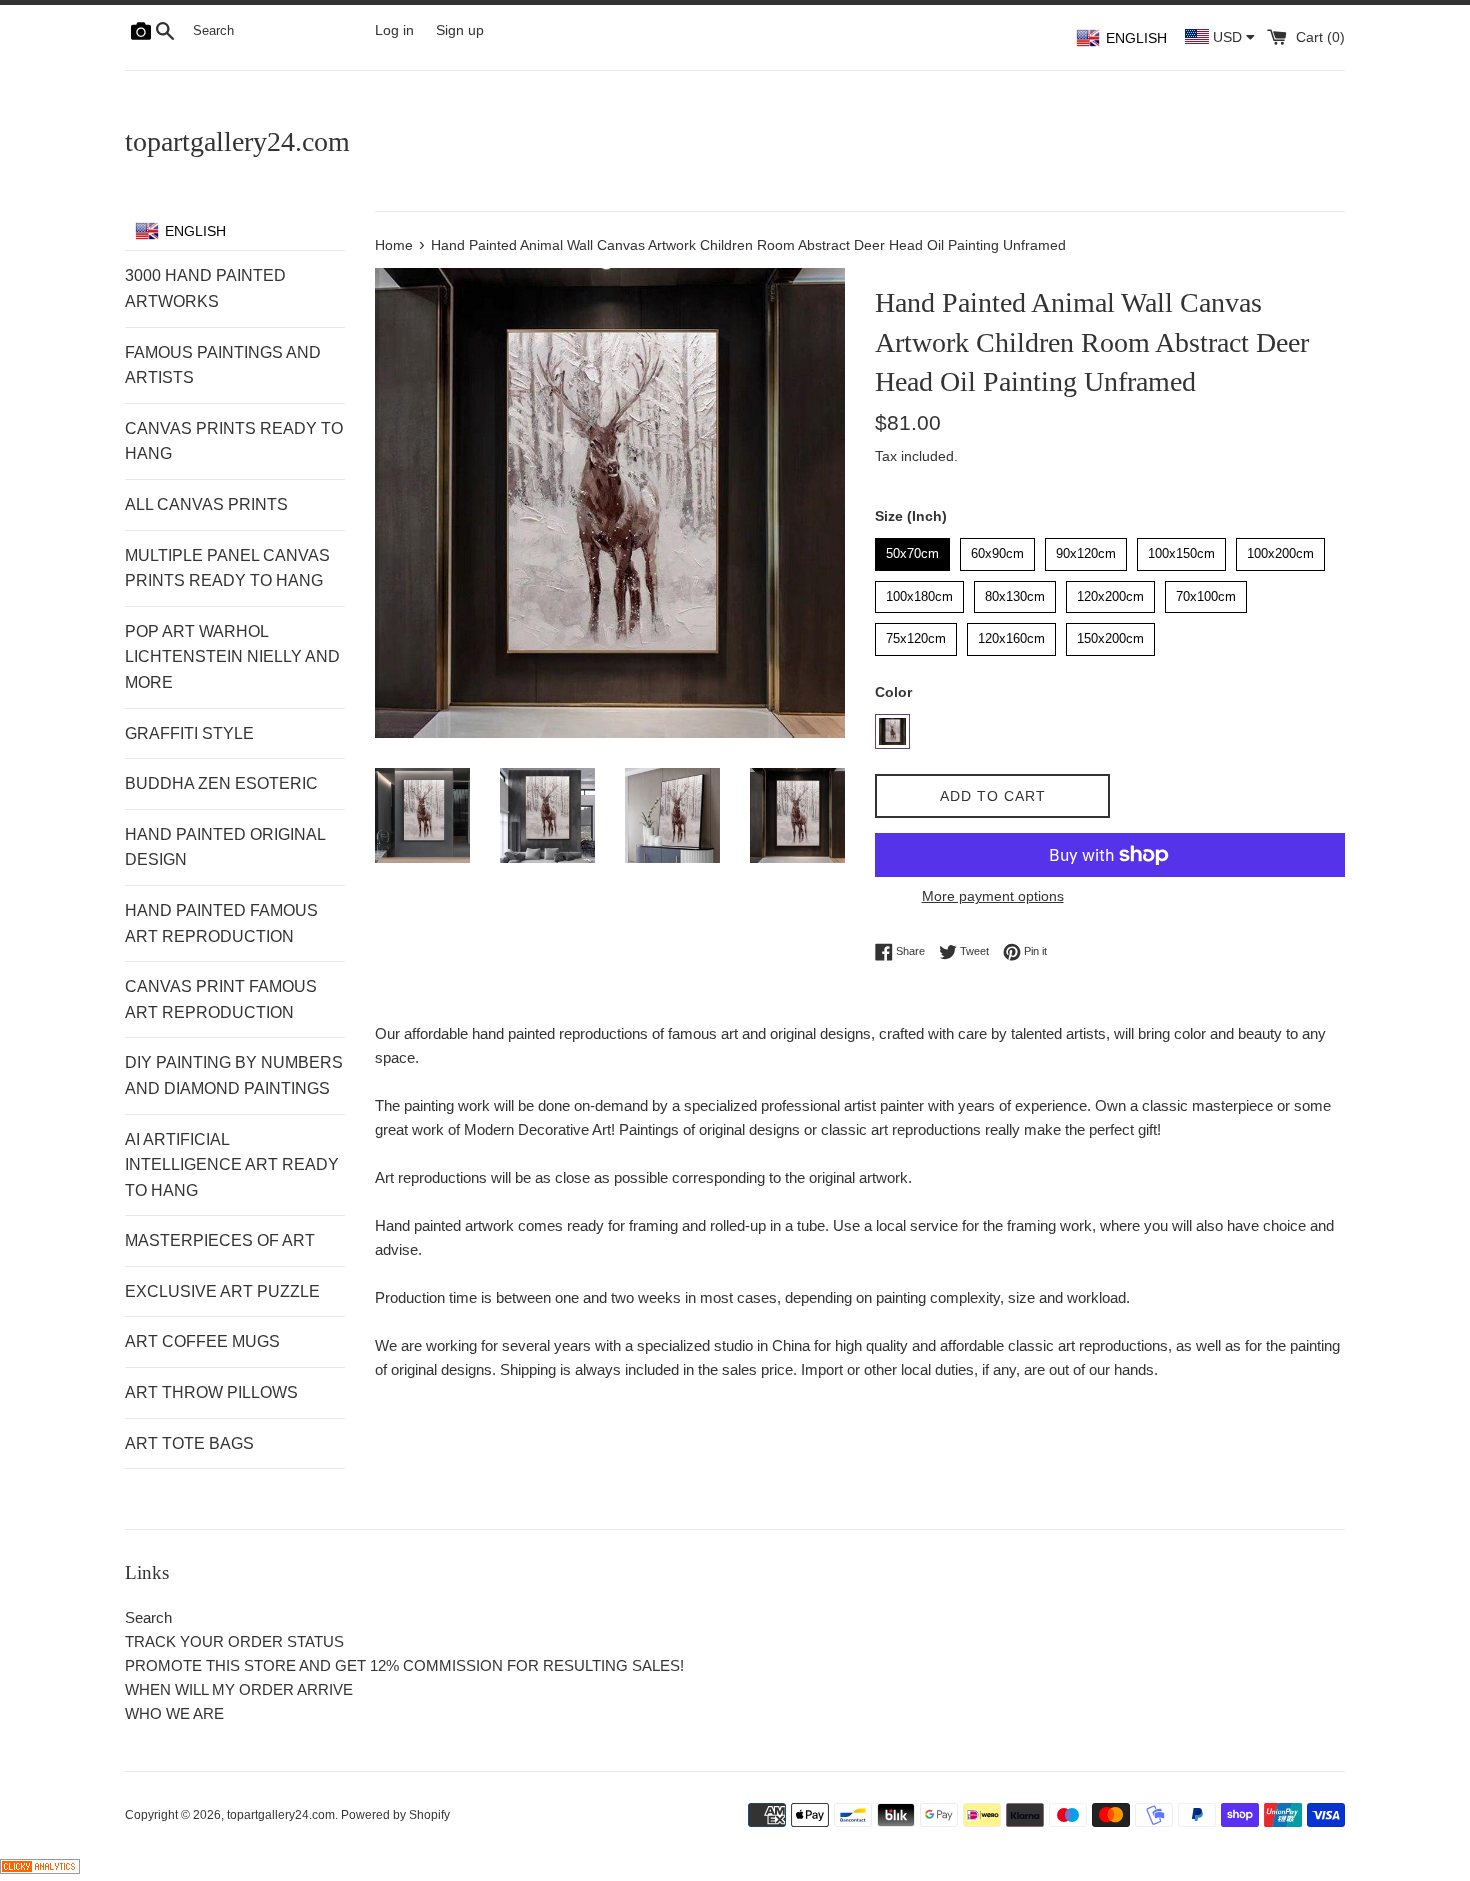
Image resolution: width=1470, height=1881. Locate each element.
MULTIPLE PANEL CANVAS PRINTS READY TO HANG (227, 568)
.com (237, 141)
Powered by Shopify (395, 1815)
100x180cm (920, 592)
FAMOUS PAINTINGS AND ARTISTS (223, 365)
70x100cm (1206, 592)
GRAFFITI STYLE (189, 733)
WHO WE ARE (174, 1713)
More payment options (993, 896)
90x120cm (1086, 549)
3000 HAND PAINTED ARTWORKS (205, 288)
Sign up (460, 30)
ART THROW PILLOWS (211, 1392)
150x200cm (1111, 634)
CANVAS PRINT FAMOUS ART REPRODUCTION (221, 999)
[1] (892, 731)
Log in (394, 30)
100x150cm (1182, 549)
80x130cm (1015, 592)
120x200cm (1111, 592)
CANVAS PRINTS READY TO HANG (234, 441)
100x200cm (1281, 549)
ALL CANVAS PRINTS (206, 504)
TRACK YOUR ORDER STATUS (234, 1641)
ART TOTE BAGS (189, 1443)
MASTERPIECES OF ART (220, 1240)
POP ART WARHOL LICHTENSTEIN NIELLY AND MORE (232, 657)
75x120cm (916, 634)
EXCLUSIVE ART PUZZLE (222, 1291)
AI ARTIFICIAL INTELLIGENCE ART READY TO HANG (232, 1165)
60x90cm (998, 549)
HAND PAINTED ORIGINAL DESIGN (225, 847)
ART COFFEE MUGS (202, 1341)
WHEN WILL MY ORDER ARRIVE (239, 1689)
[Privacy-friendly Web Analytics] (40, 1868)
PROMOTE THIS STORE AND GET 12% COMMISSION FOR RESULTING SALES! (404, 1665)
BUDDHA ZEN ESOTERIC (221, 783)
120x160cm (1012, 634)
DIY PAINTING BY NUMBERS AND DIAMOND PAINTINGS (234, 1075)
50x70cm (913, 549)
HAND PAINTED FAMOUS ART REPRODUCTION (221, 923)
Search (148, 1617)
